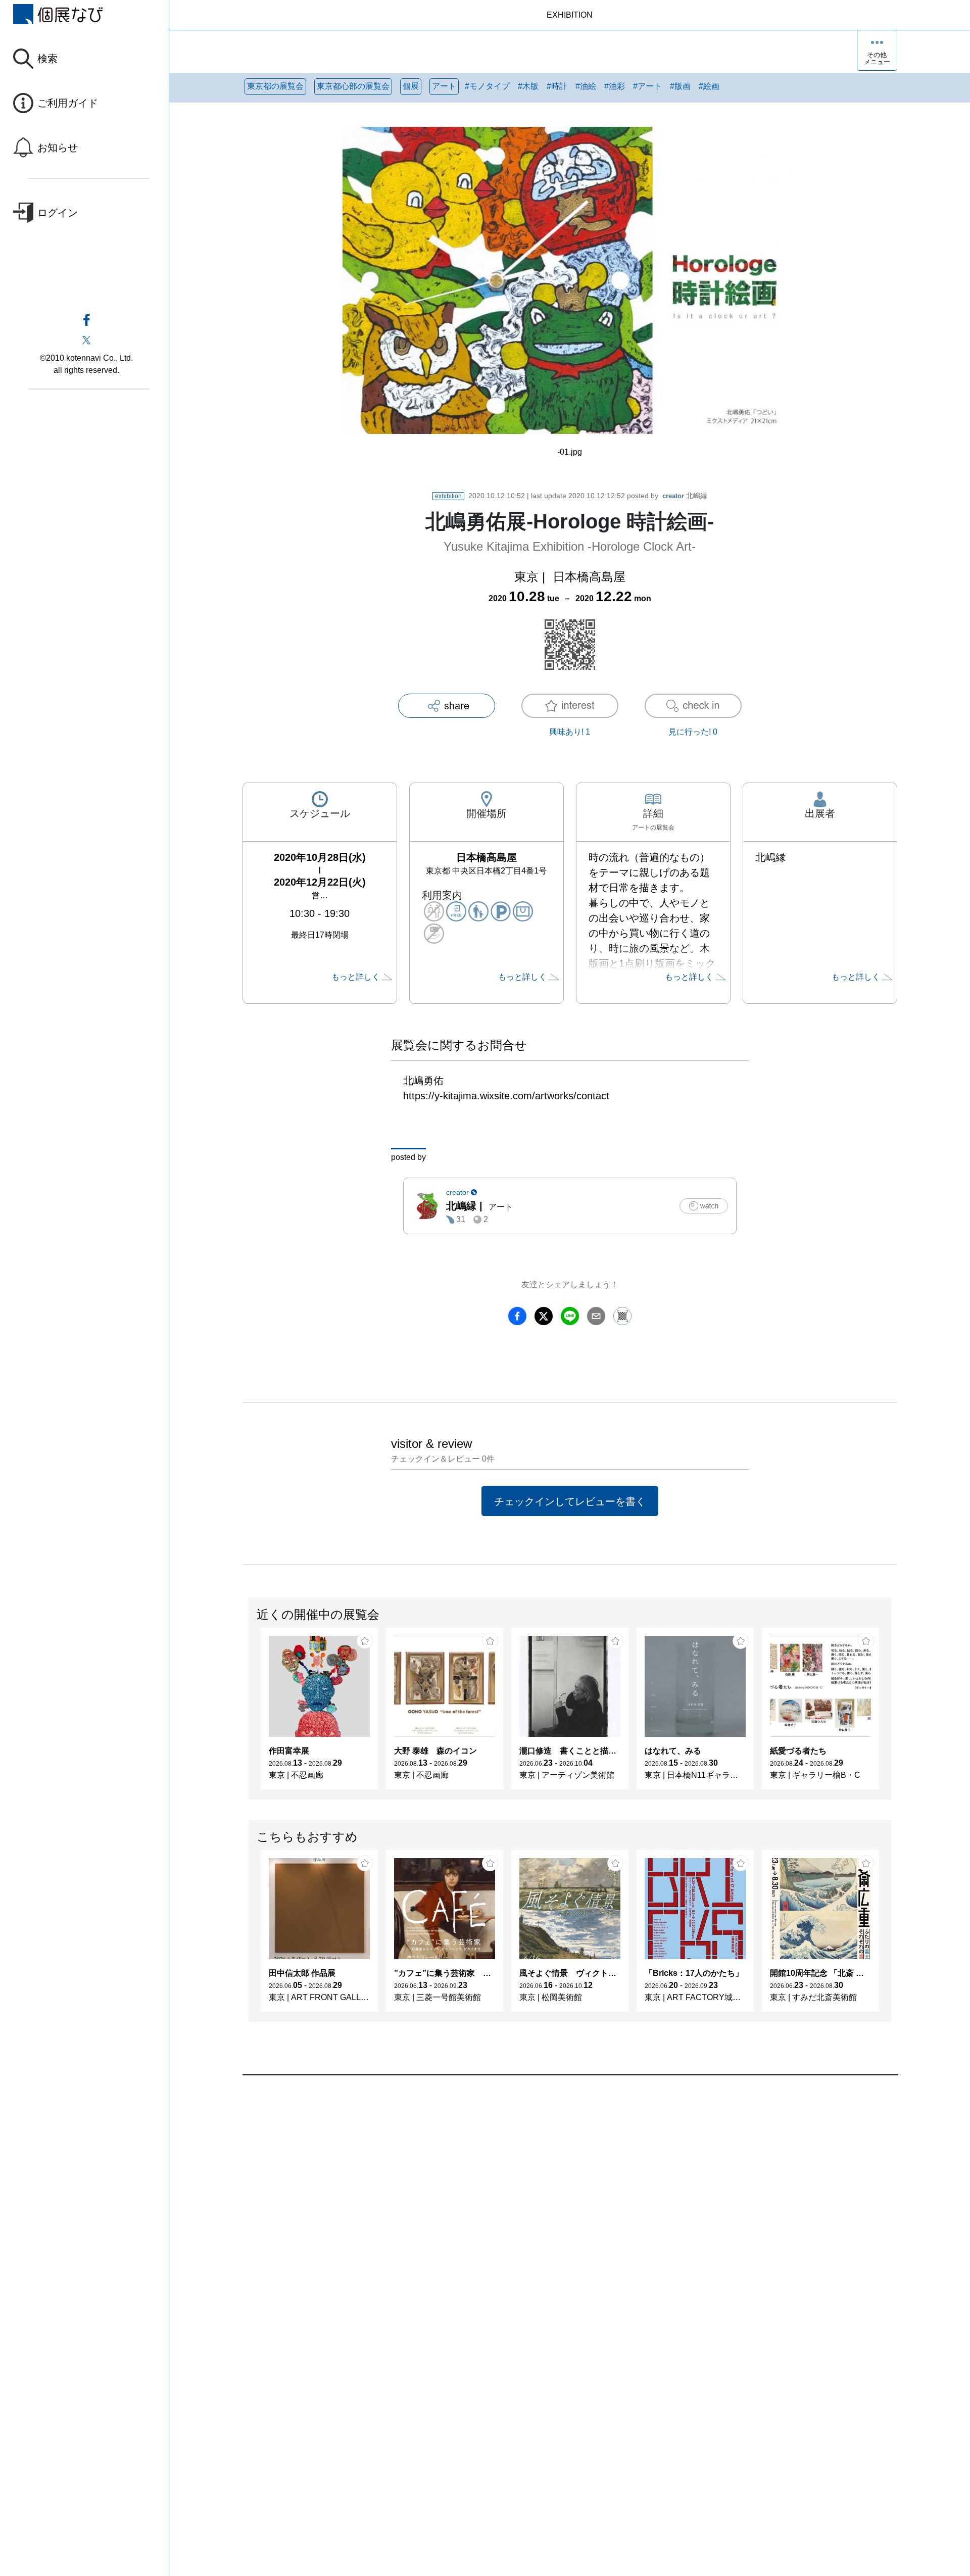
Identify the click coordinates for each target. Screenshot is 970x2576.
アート (444, 86)
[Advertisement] (546, 2190)
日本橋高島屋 (589, 577)
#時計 (557, 86)
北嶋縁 (685, 496)
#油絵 (586, 86)
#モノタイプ (487, 86)
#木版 (528, 86)
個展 (411, 86)
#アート (647, 86)
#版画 (680, 86)
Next (891, 1714)
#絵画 (709, 86)
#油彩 (615, 86)
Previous (249, 1714)
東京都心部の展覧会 (353, 86)
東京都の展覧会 (275, 86)
